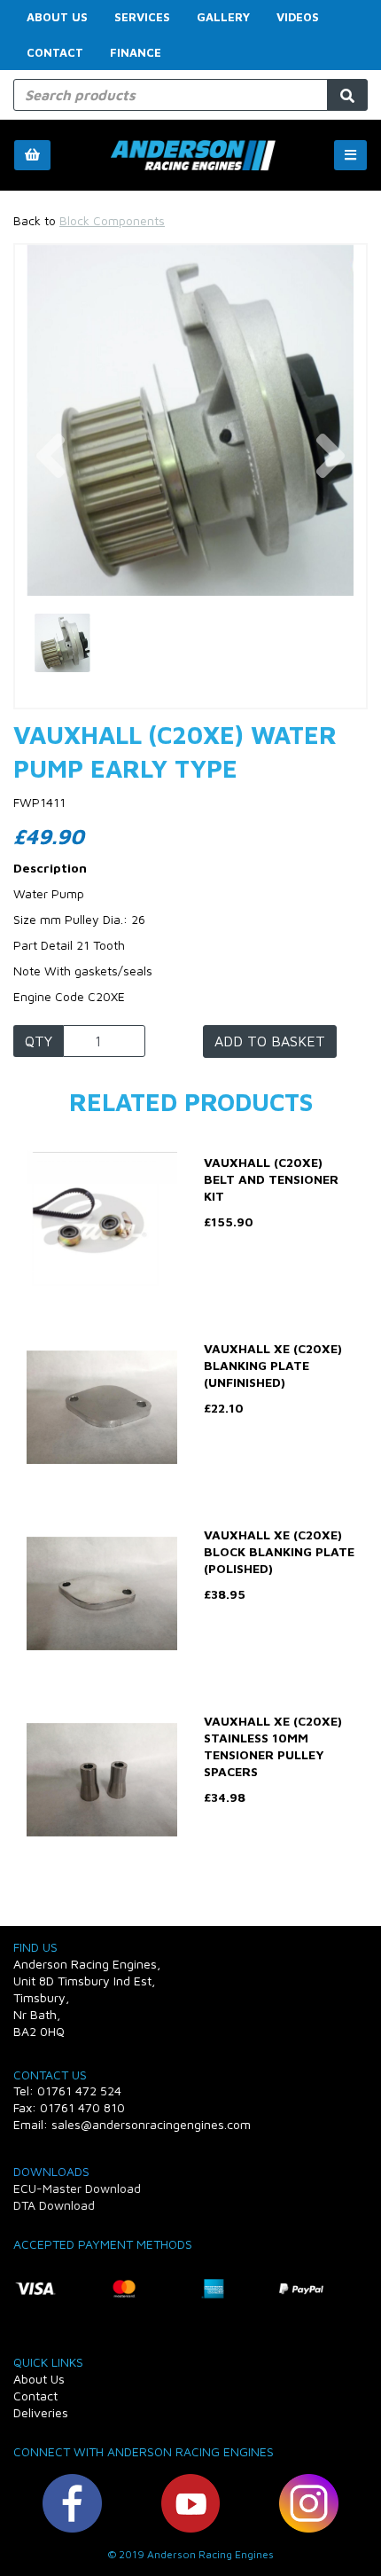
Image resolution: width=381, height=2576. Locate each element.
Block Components (112, 220)
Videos (298, 17)
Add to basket (270, 1041)
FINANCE (136, 52)
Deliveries (41, 2412)
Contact (55, 52)
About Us (57, 17)
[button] (50, 508)
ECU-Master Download (77, 2188)
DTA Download (54, 2205)
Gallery (223, 17)
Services (142, 17)
